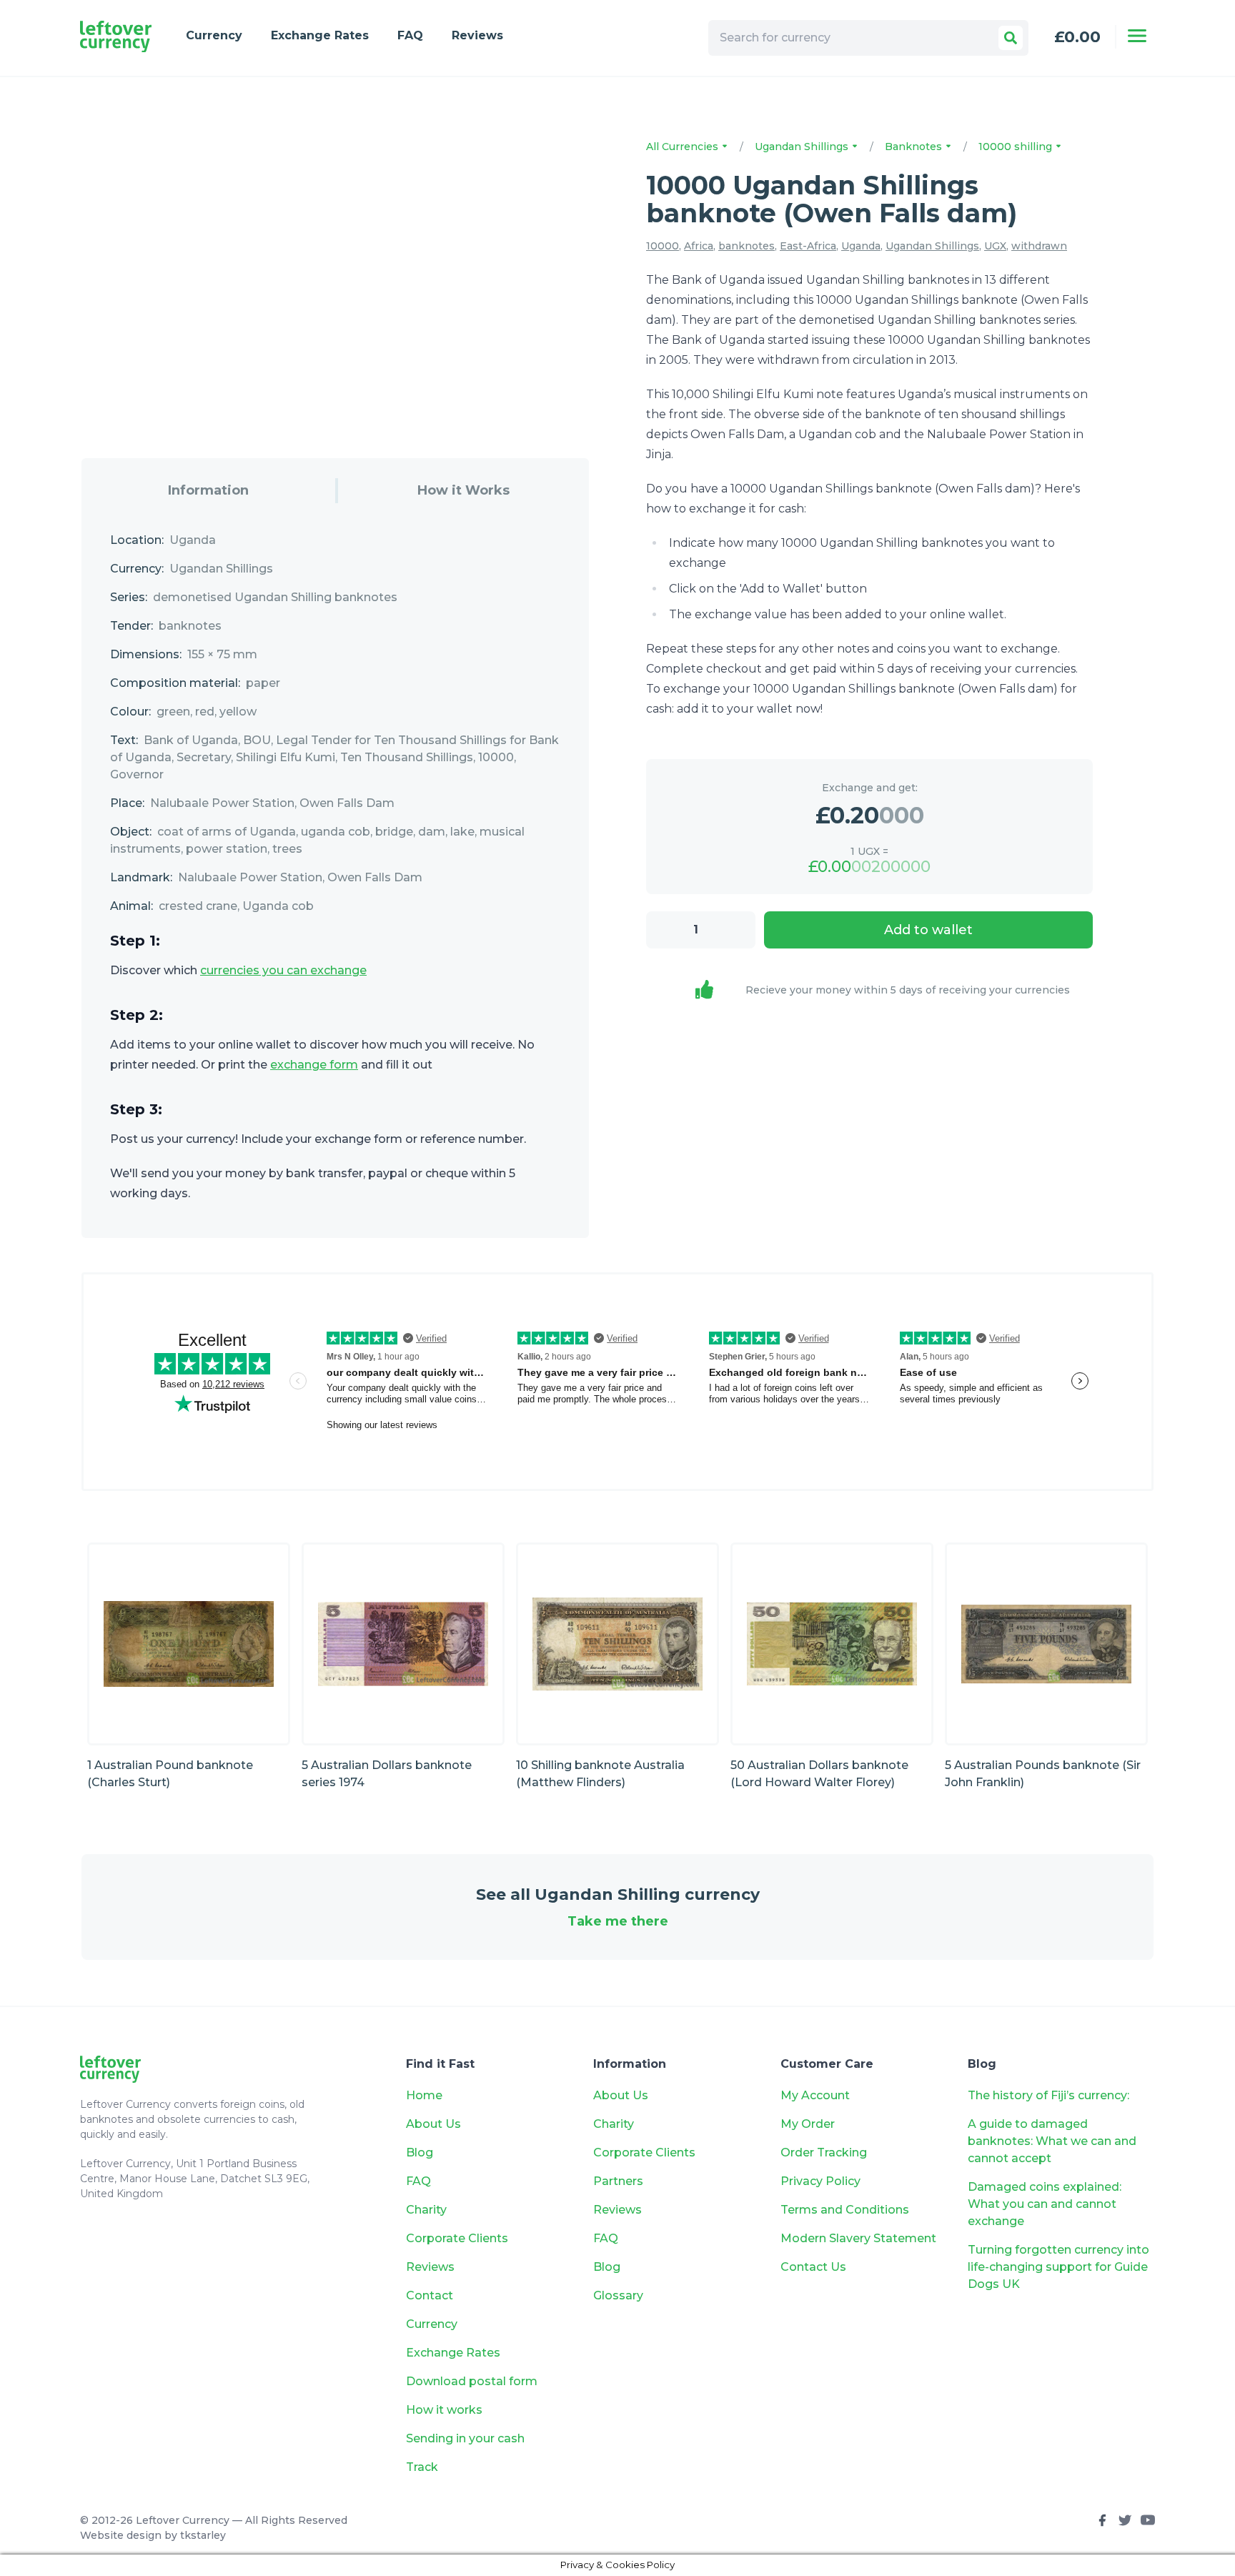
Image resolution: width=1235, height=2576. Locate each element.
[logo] (116, 37)
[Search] (1011, 38)
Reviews (477, 35)
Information (208, 490)
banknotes (747, 246)
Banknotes (915, 147)
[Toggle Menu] (1137, 36)
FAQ (410, 35)
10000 (663, 246)
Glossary (618, 2295)
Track (422, 2467)
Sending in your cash (465, 2438)
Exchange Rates (320, 35)
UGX (995, 246)
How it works (444, 2410)
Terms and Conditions (845, 2210)
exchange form (314, 1065)
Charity (426, 2210)
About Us (433, 2124)
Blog (420, 2153)
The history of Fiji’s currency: (1050, 2095)
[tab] (208, 491)
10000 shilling (1017, 147)
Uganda (861, 246)
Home (424, 2095)
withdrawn (1039, 246)
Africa (699, 246)
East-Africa (808, 246)
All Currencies (684, 147)
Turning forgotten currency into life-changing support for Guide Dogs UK (1058, 2267)
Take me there (618, 1921)
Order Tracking (824, 2153)
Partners (618, 2181)
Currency (214, 35)
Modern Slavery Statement (858, 2238)
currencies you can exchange (283, 970)
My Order (808, 2124)
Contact (430, 2295)
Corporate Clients (457, 2238)
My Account (815, 2095)
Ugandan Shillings (803, 147)
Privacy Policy (820, 2181)
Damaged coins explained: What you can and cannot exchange (1045, 2204)
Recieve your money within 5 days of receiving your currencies (908, 990)
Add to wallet (928, 930)
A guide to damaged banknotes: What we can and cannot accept (1052, 2141)
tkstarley (203, 2535)
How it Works (463, 490)
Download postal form (472, 2381)
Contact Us (813, 2267)
